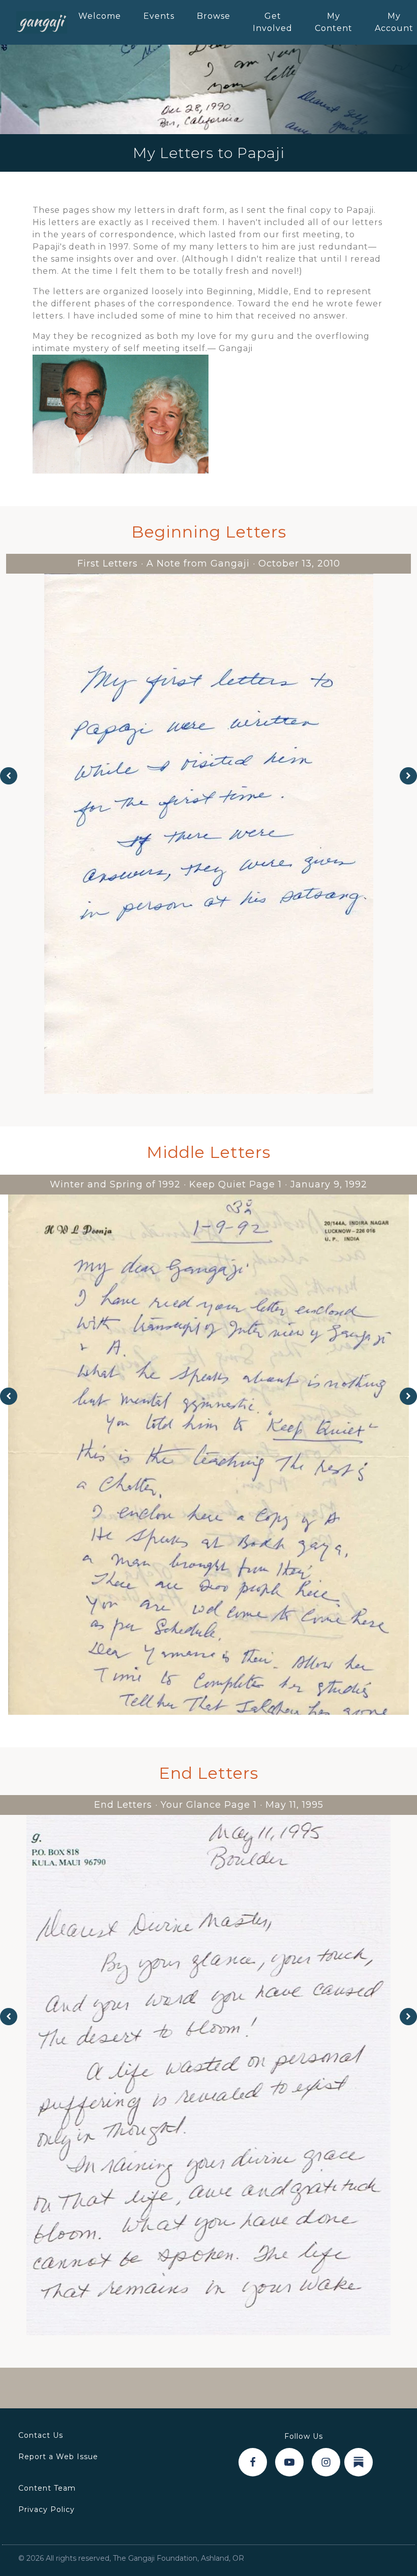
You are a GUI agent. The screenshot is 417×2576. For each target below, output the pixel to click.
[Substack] (359, 2462)
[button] (9, 776)
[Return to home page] (42, 22)
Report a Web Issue (58, 2457)
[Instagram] (326, 2462)
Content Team (47, 2488)
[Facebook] (253, 2462)
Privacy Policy (47, 2509)
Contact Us (41, 2435)
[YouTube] (289, 2462)
